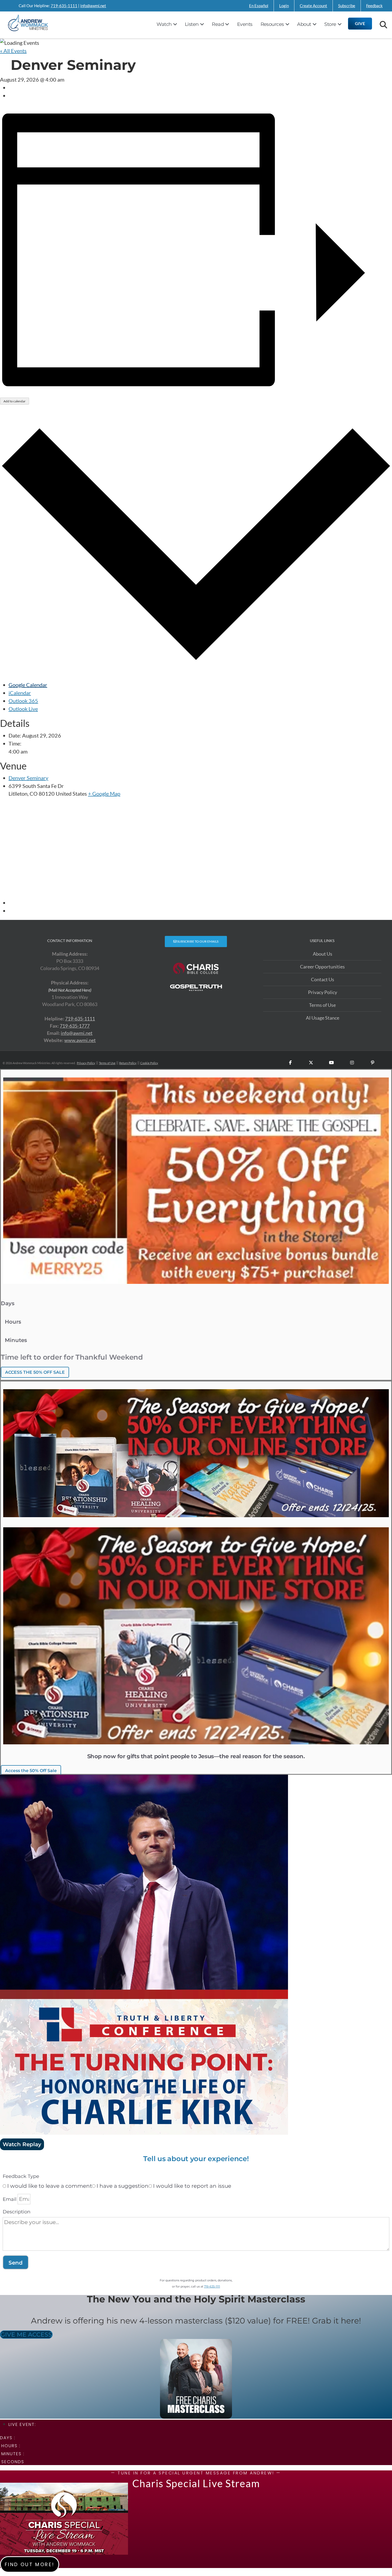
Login (284, 6)
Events (245, 24)
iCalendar (20, 693)
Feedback (374, 6)
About (304, 24)
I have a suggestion (123, 2186)
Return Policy (128, 1063)
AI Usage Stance (323, 1018)
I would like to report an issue (192, 2186)
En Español (259, 6)
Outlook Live (23, 709)
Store (330, 24)
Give (360, 23)
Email (10, 2199)
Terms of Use (322, 1005)
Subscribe (347, 6)
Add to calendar (15, 401)
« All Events (13, 51)
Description (17, 2212)
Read (218, 24)
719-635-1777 (75, 1026)
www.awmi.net (80, 1040)
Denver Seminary (28, 778)
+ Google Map (104, 794)
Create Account (313, 6)
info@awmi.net (93, 6)
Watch (164, 24)
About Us (323, 954)
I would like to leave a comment (50, 2186)
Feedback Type (21, 2176)
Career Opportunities (322, 967)
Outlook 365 (23, 701)
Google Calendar (28, 685)
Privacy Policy (323, 992)
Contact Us (323, 979)
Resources (272, 24)
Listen (192, 24)
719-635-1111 (64, 6)
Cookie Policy (149, 1063)
